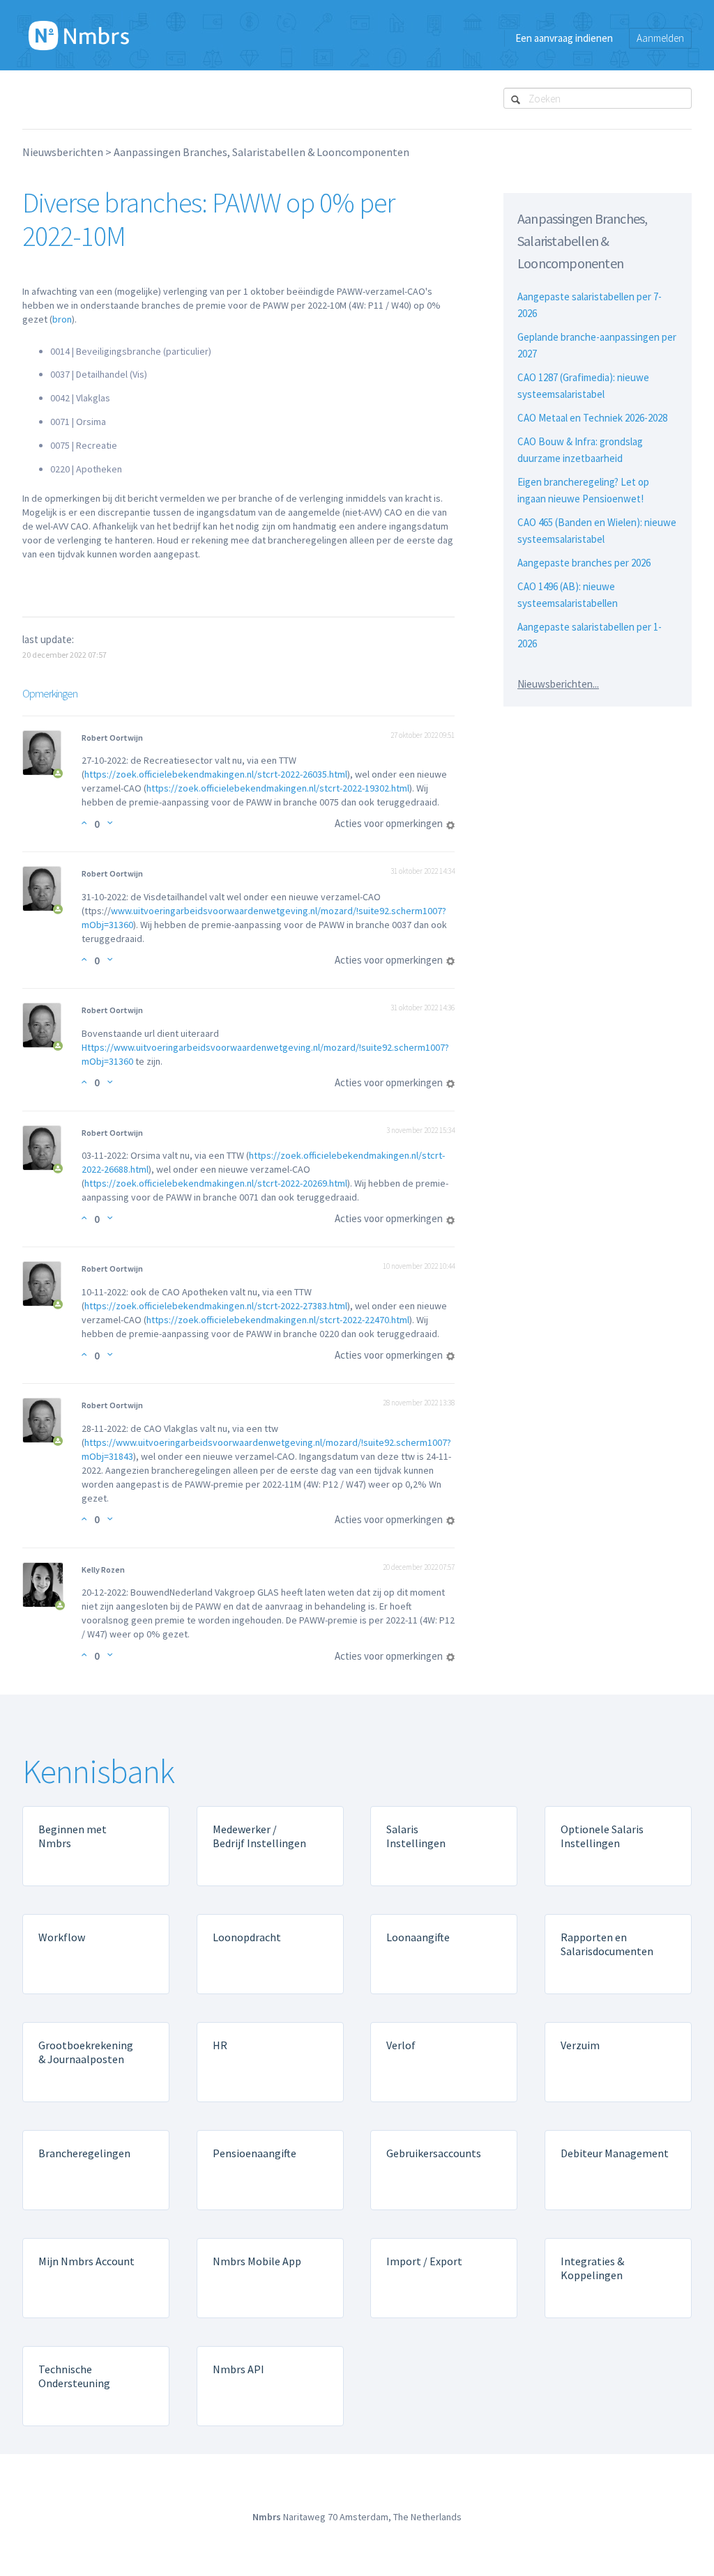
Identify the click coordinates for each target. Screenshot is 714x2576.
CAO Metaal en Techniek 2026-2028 (592, 418)
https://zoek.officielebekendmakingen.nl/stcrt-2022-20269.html (216, 1183)
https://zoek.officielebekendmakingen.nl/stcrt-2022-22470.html (278, 1320)
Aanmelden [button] (660, 38)
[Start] (79, 35)
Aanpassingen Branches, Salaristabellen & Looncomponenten (261, 152)
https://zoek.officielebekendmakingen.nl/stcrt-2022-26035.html (216, 774)
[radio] (84, 823)
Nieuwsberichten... (558, 684)
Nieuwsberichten (63, 152)
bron (62, 319)
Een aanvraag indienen (564, 38)
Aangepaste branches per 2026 (584, 563)
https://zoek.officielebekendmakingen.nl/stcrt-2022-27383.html (216, 1306)
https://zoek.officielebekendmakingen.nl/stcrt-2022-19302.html (278, 788)
